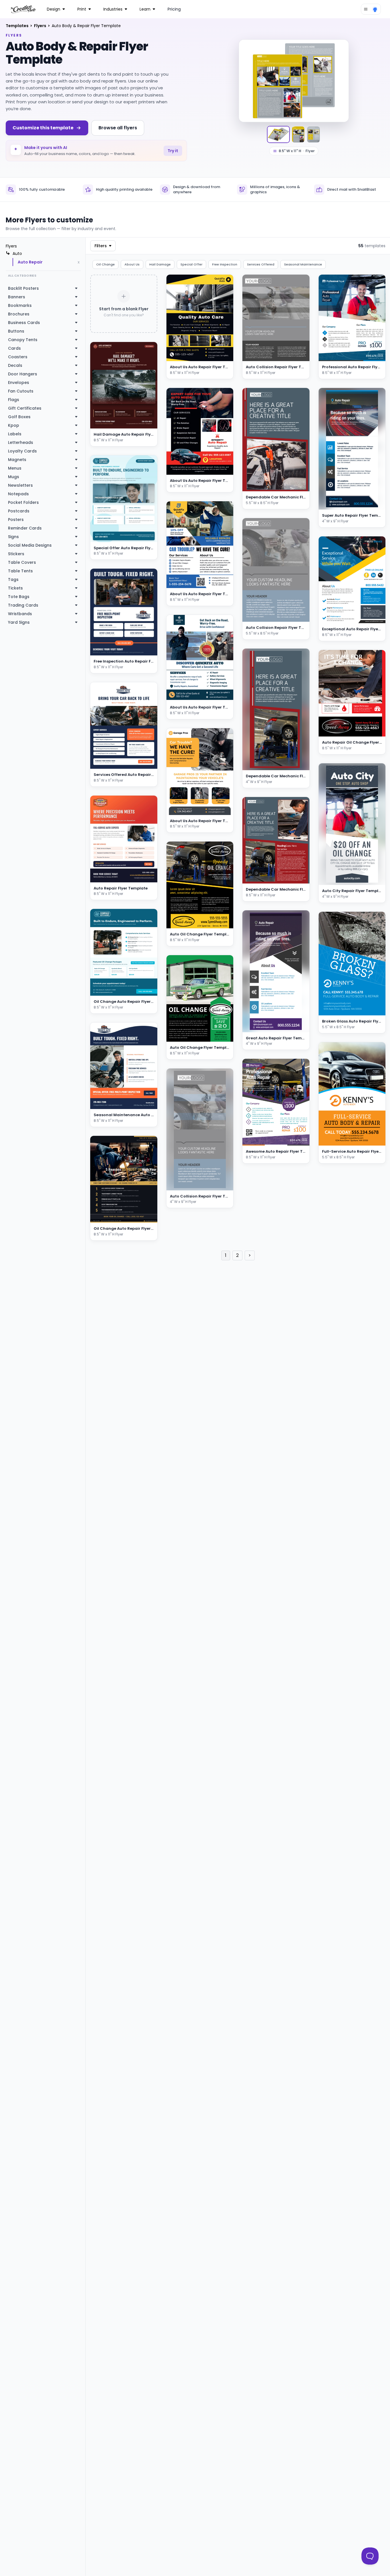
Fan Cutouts (21, 391)
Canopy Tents (23, 340)
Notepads (18, 494)
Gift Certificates (25, 408)
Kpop (14, 425)
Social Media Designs (30, 545)
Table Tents (20, 571)
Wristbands (20, 614)
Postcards (19, 511)
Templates (18, 26)
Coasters (18, 357)
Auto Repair (30, 262)
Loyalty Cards (22, 451)
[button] (222, 356)
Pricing (174, 9)
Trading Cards (23, 605)
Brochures (19, 314)
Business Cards (24, 323)
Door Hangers (23, 374)
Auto (17, 253)
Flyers (41, 26)
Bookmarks (20, 305)
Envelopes (19, 383)
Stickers (16, 554)
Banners (17, 297)
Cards (14, 348)
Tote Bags (19, 597)
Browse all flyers (118, 128)
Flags (14, 400)
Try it (173, 151)
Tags (13, 579)
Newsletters (20, 485)
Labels (15, 434)
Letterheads (21, 442)
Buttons (16, 331)
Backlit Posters (23, 288)
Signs (13, 537)
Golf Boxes (19, 417)
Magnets (17, 460)
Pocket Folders (23, 502)
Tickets (15, 588)
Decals (15, 365)
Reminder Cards (25, 528)
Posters (16, 520)
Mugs (14, 477)
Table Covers (22, 562)
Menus (15, 468)
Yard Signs (19, 622)
